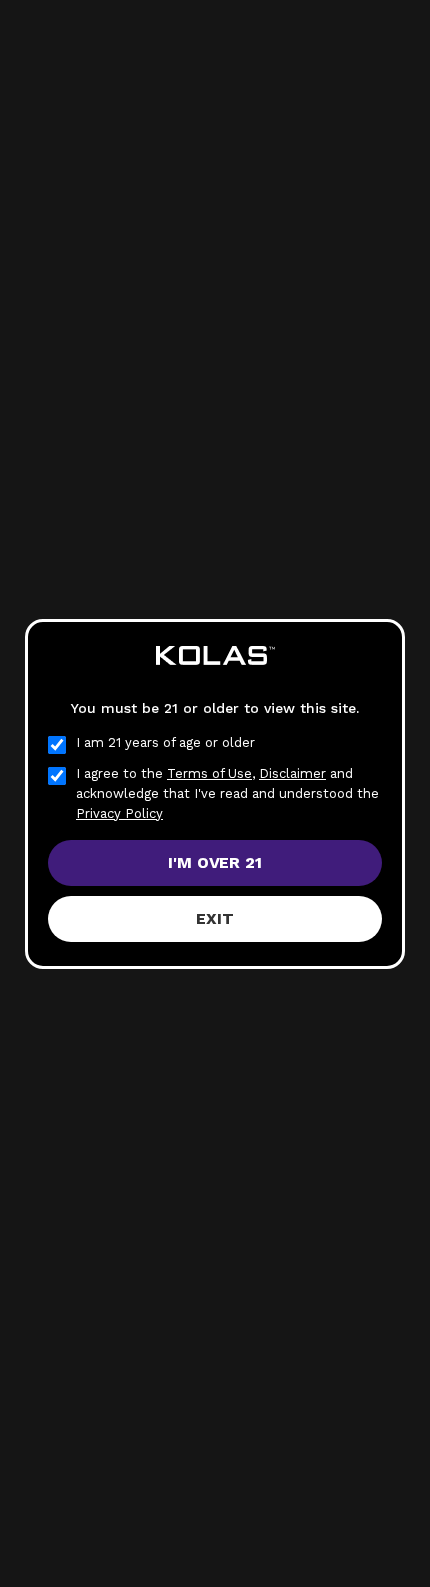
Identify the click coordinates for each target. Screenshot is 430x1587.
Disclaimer (292, 773)
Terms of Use (209, 773)
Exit (215, 918)
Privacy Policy (119, 813)
